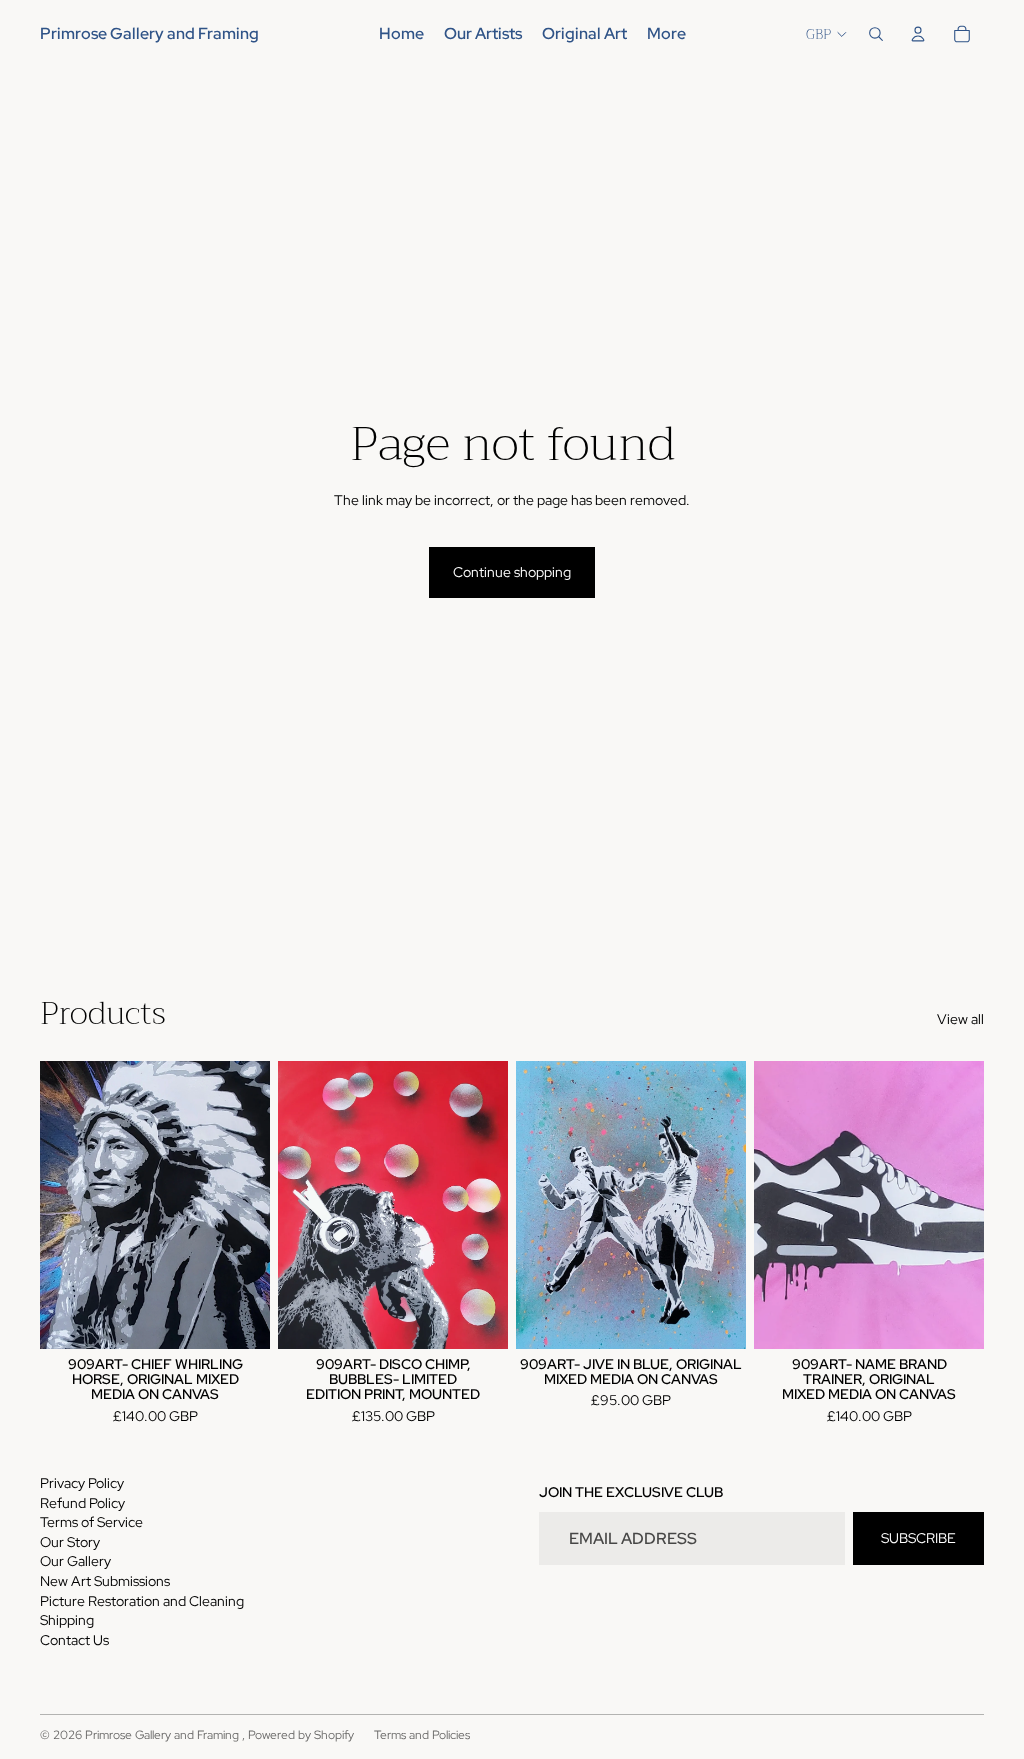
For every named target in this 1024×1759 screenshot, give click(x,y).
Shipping (67, 1620)
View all (960, 1019)
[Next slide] (492, 1204)
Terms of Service (91, 1522)
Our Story (70, 1542)
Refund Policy (82, 1503)
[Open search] (876, 34)
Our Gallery (75, 1561)
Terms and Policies (422, 1735)
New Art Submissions (105, 1581)
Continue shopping (512, 572)
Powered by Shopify (301, 1735)
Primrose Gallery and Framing (163, 1735)
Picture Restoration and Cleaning (142, 1601)
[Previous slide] (293, 1204)
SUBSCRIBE (918, 1538)
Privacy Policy (82, 1483)
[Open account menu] (918, 34)
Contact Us (74, 1640)
